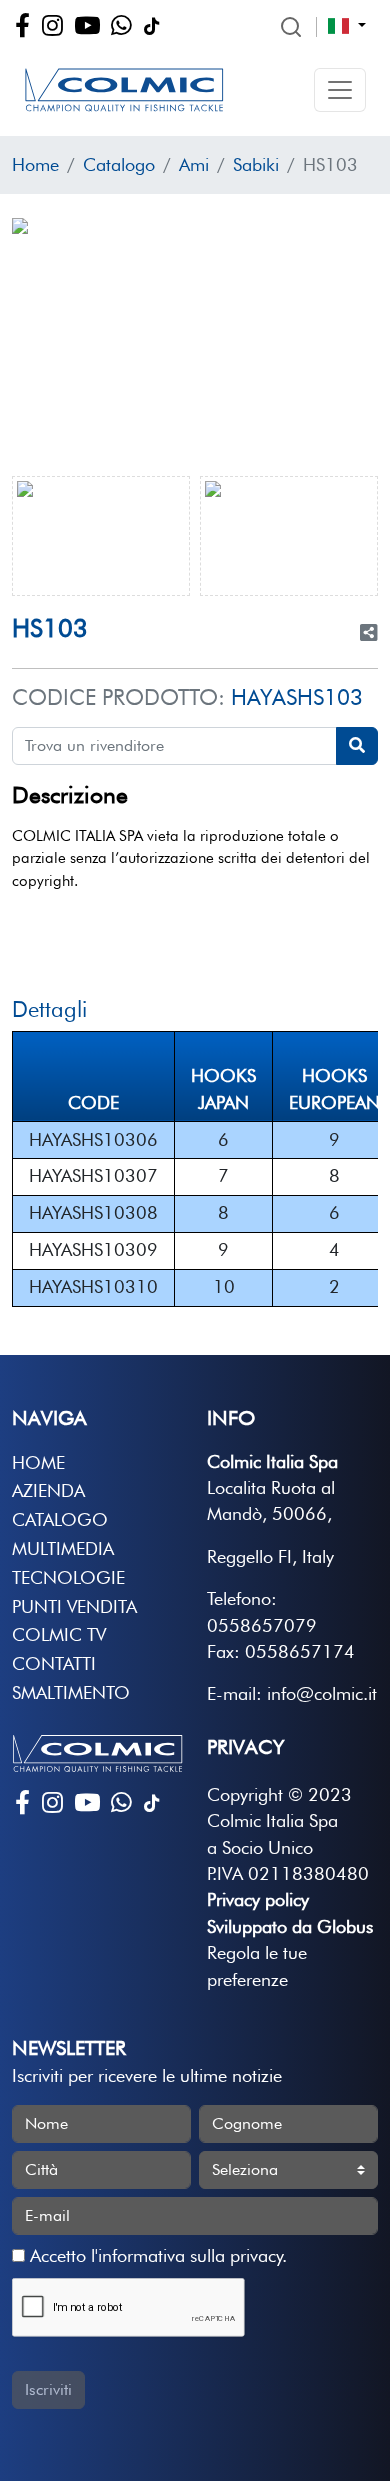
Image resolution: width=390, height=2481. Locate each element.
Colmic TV (59, 1634)
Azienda (48, 1490)
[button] (340, 90)
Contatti (54, 1663)
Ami (194, 164)
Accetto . (156, 2255)
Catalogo (119, 164)
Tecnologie (68, 1577)
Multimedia (63, 1548)
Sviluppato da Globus (290, 1926)
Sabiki (256, 164)
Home (35, 164)
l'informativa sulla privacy (186, 2255)
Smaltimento (71, 1692)
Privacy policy (258, 1899)
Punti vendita (74, 1606)
